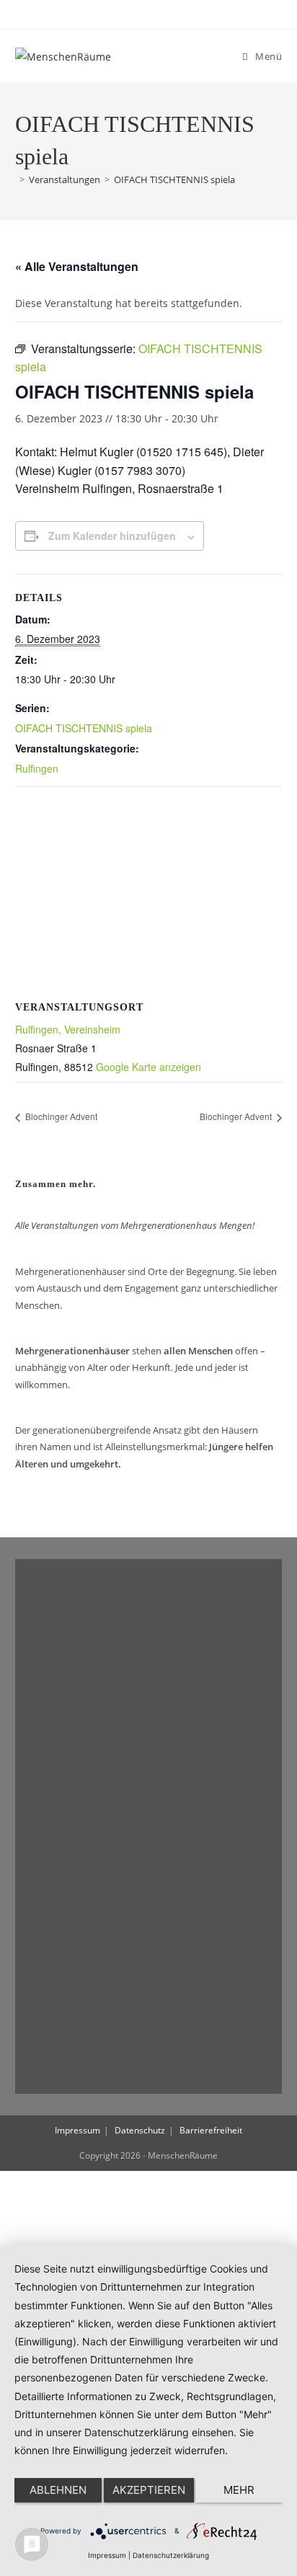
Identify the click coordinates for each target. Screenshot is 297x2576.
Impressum (77, 2130)
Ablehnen (58, 2490)
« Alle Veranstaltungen (77, 266)
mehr (239, 2490)
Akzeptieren (149, 2490)
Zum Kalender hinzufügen (112, 536)
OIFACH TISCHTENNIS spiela (174, 179)
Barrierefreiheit (211, 2130)
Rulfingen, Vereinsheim (68, 1029)
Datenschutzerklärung (171, 2555)
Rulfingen (37, 768)
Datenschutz (140, 2130)
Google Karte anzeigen (148, 1067)
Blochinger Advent (60, 1116)
